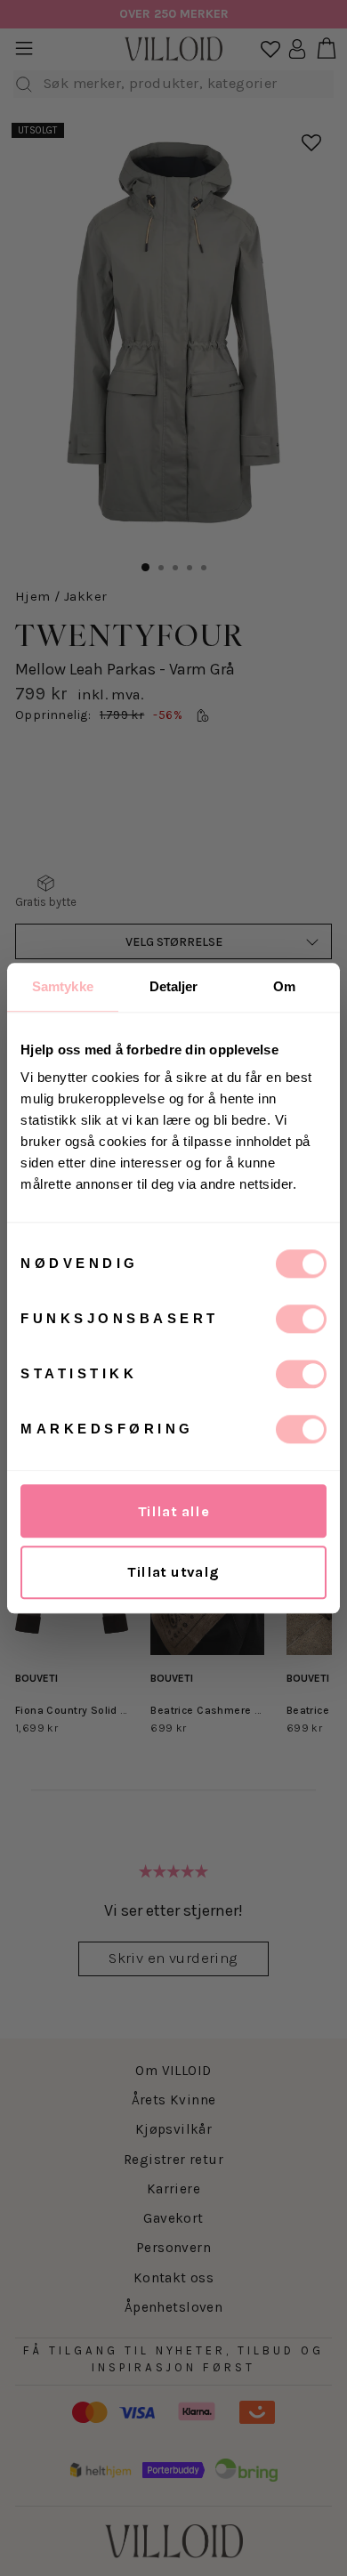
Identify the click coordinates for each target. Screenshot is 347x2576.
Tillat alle (174, 1511)
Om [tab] (284, 986)
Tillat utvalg (173, 1572)
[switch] (301, 1319)
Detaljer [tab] (174, 986)
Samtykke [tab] (63, 986)
